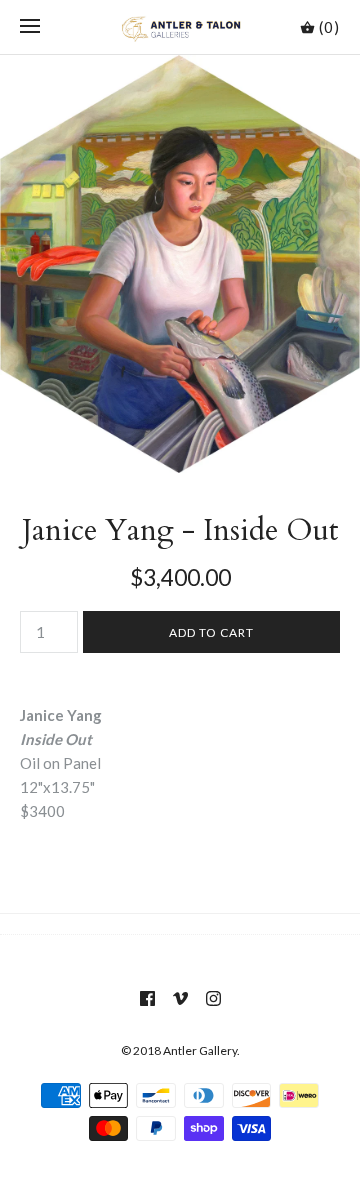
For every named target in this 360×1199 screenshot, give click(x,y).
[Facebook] (147, 998)
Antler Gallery (200, 1050)
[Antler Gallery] (180, 27)
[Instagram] (213, 998)
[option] (180, 264)
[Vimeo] (180, 998)
